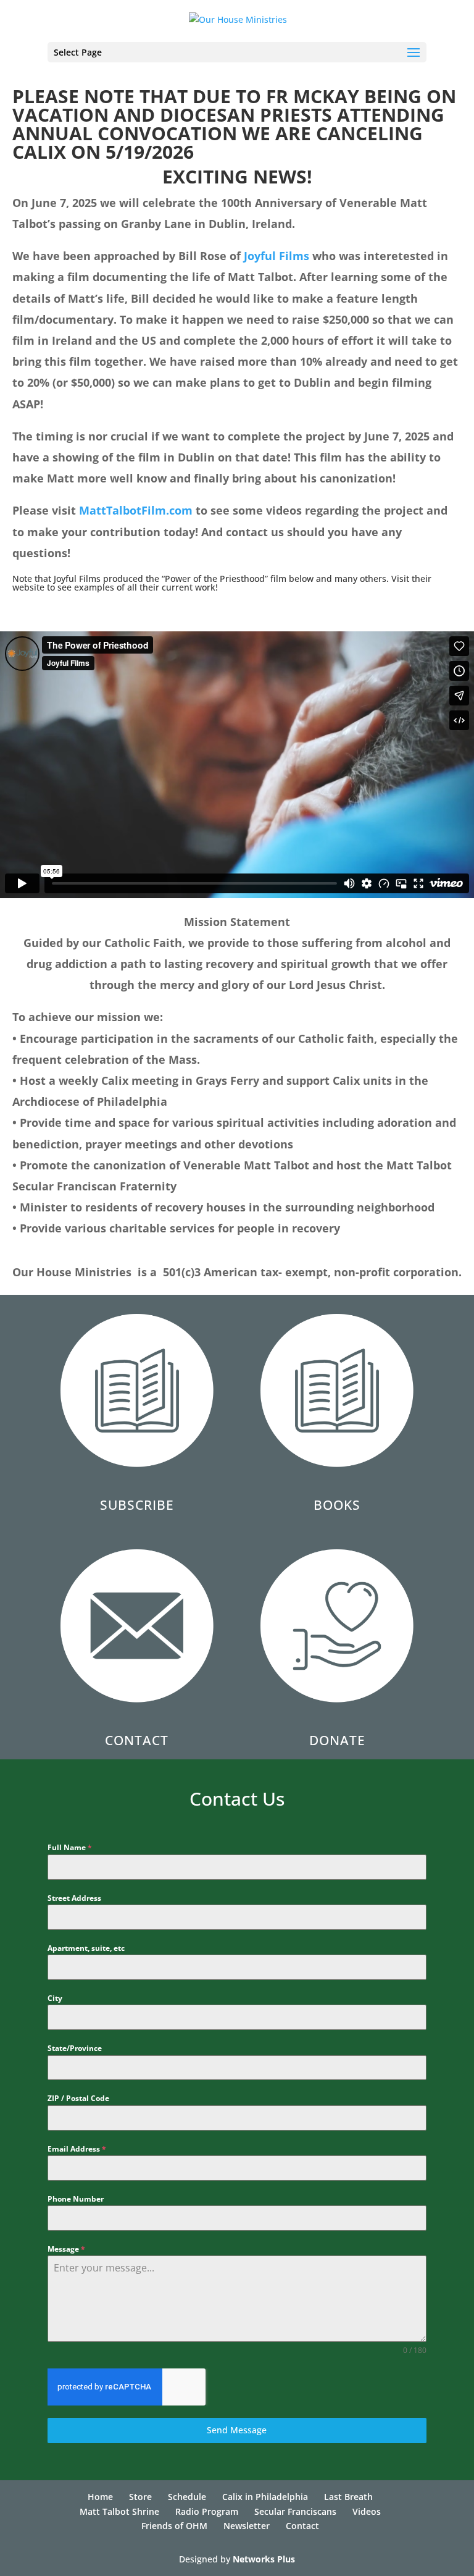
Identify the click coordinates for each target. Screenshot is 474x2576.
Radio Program (207, 2511)
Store (140, 2497)
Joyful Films (276, 256)
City (55, 1998)
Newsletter (247, 2526)
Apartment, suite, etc (86, 1948)
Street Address (74, 1898)
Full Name (70, 1847)
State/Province (75, 2048)
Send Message (237, 2430)
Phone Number (76, 2199)
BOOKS (337, 1505)
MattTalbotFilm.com (136, 510)
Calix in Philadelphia (265, 2497)
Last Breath (348, 2497)
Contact (302, 2526)
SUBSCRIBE (137, 1505)
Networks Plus (264, 2559)
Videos (367, 2511)
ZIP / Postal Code (78, 2098)
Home (100, 2497)
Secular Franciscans (295, 2511)
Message (66, 2249)
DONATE (337, 1740)
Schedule (187, 2497)
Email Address (77, 2149)
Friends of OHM (174, 2526)
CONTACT (137, 1740)
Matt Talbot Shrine (119, 2511)
